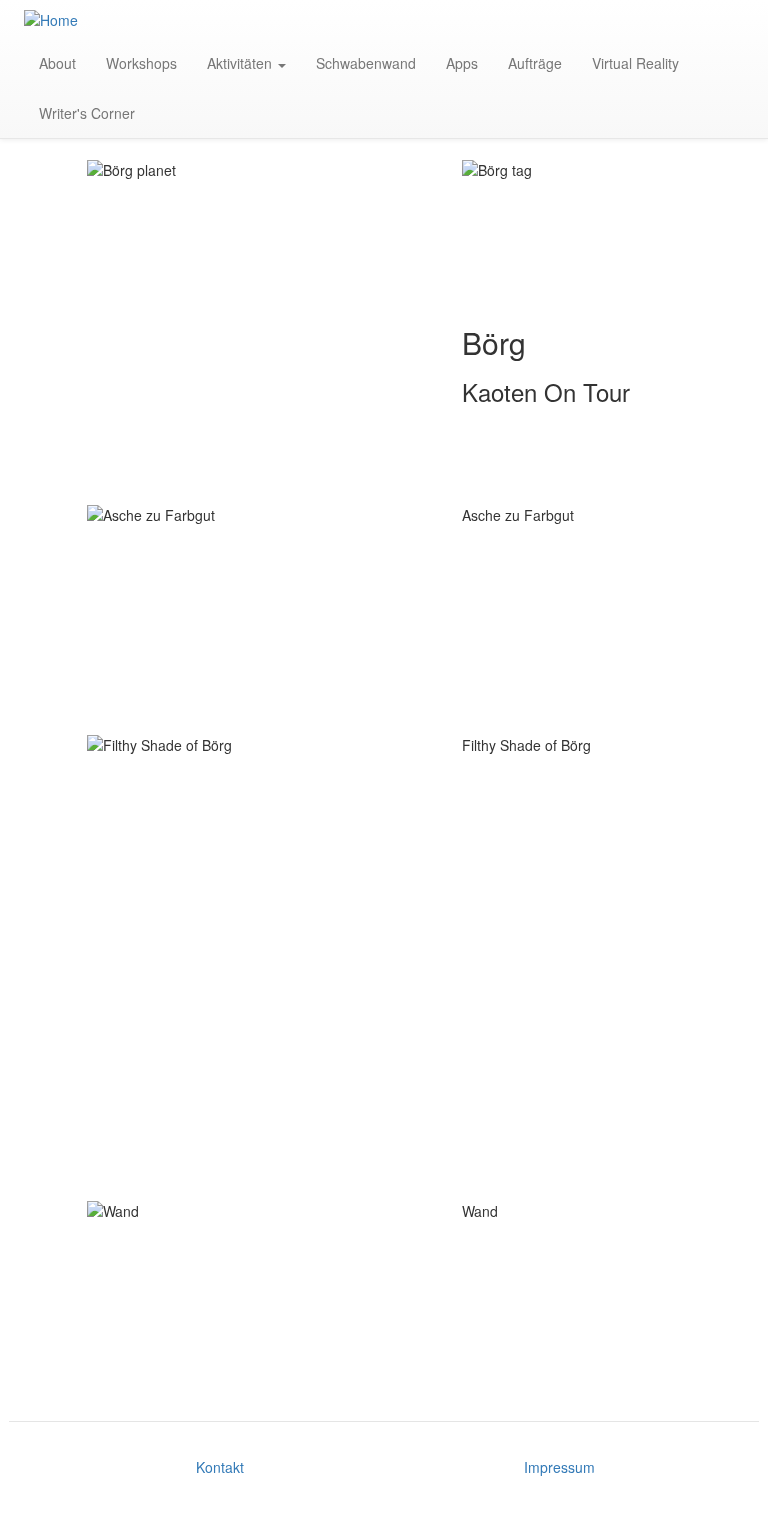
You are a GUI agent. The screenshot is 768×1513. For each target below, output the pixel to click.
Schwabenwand (366, 63)
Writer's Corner (87, 113)
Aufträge (535, 63)
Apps (462, 63)
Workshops (141, 63)
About (57, 63)
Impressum (559, 1467)
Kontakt (220, 1467)
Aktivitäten (241, 63)
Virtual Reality (635, 63)
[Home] (58, 19)
